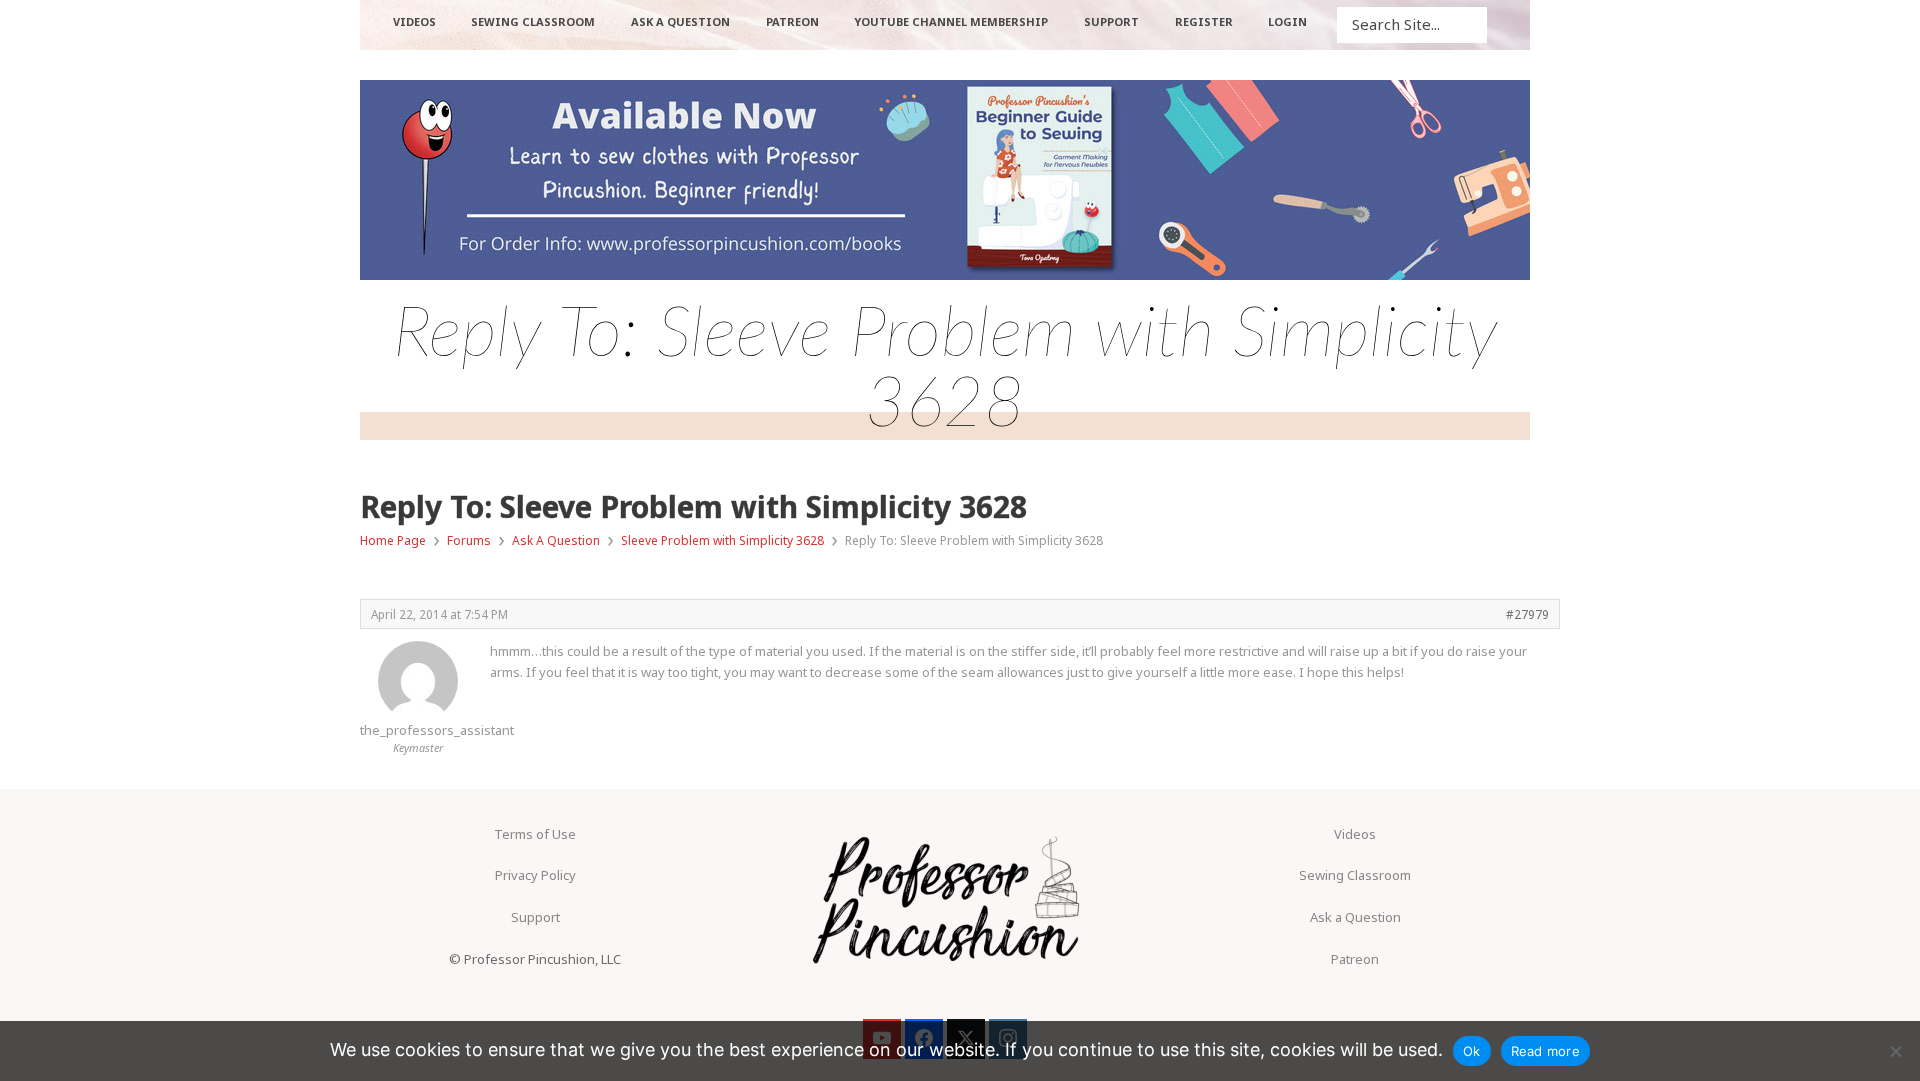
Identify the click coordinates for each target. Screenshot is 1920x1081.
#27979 (1527, 614)
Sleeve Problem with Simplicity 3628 (722, 540)
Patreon (1355, 959)
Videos (1355, 834)
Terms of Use (535, 834)
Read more (1545, 1051)
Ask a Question (1355, 917)
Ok (1472, 1051)
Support (535, 917)
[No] (1895, 1051)
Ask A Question (556, 540)
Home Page (393, 540)
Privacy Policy (535, 875)
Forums (469, 540)
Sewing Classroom (1355, 875)
